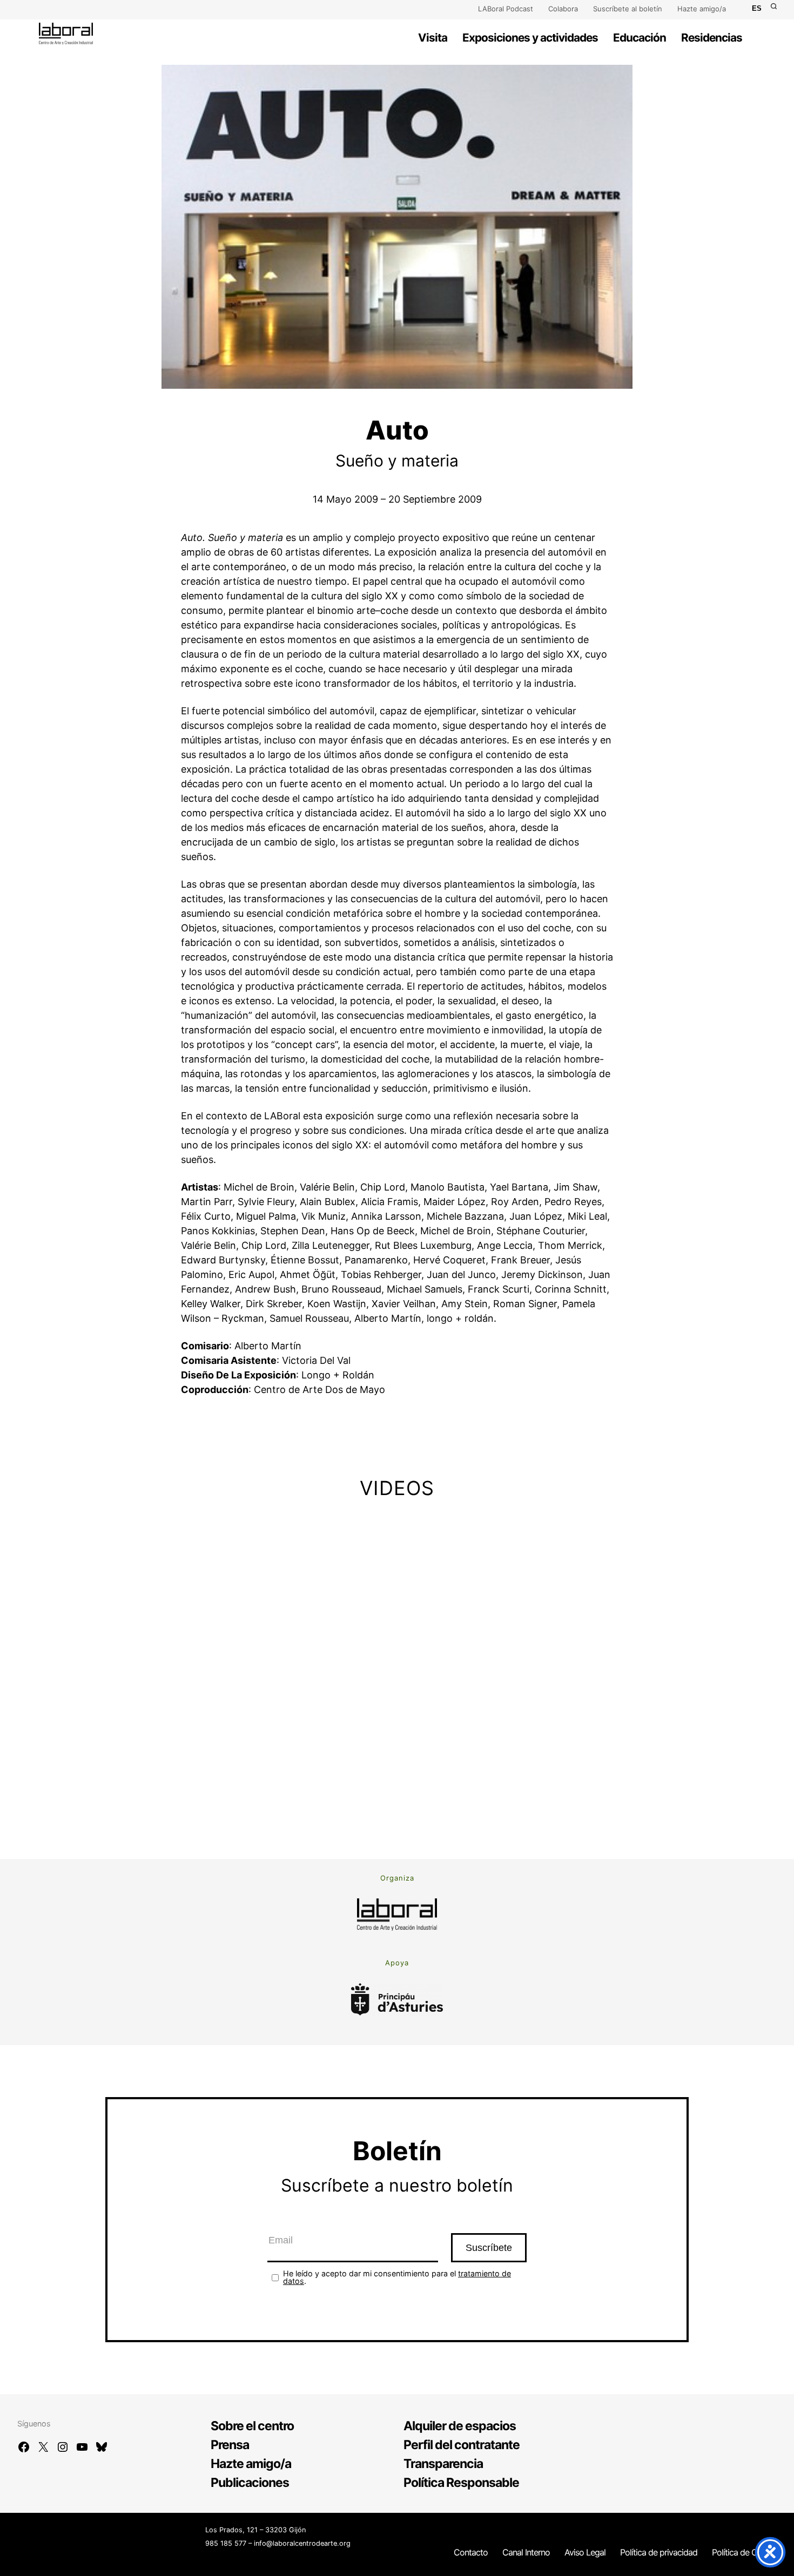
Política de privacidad (659, 2552)
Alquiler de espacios (460, 2426)
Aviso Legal (585, 2552)
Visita (433, 38)
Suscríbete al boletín (628, 9)
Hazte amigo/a (702, 9)
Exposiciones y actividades (530, 38)
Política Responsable (461, 2483)
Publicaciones (250, 2483)
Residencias (712, 38)
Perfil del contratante (462, 2445)
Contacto (471, 2552)
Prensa (230, 2445)
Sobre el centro (252, 2426)
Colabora (563, 9)
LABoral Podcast (506, 9)
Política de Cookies (746, 2552)
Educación (640, 38)
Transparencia (443, 2464)
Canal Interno (526, 2552)
